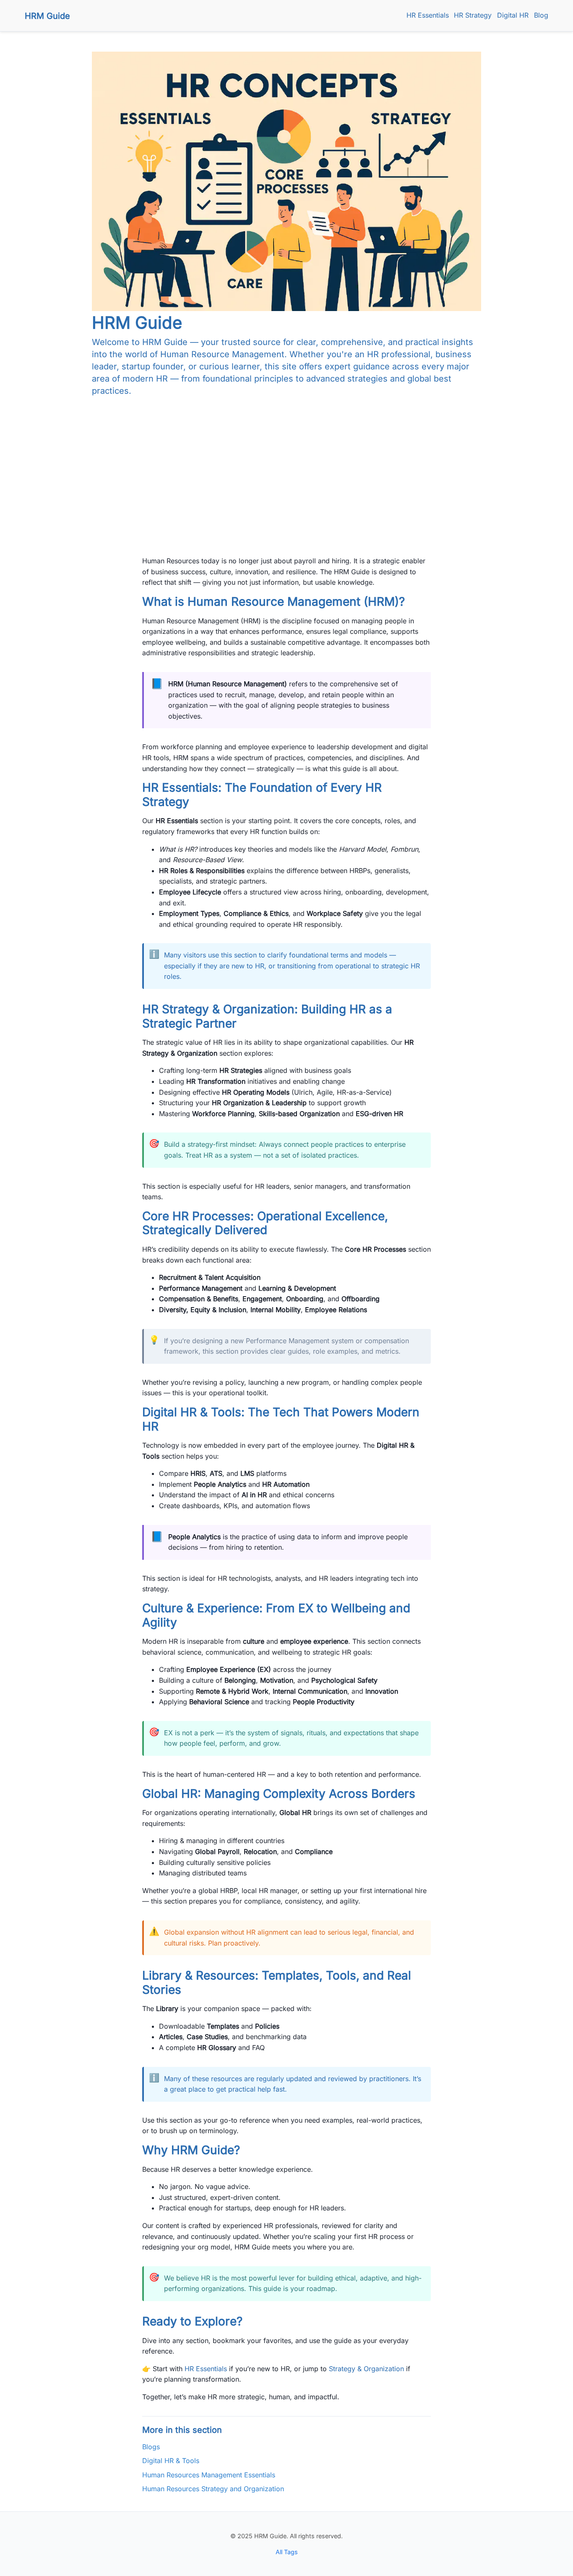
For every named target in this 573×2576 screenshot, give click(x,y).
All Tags (287, 2552)
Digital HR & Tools (171, 2461)
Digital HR (513, 15)
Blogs (151, 2447)
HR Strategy (473, 15)
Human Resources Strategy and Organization (213, 2489)
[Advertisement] (286, 463)
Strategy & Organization (366, 2369)
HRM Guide (47, 16)
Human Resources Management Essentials (209, 2475)
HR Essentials (428, 15)
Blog (541, 15)
